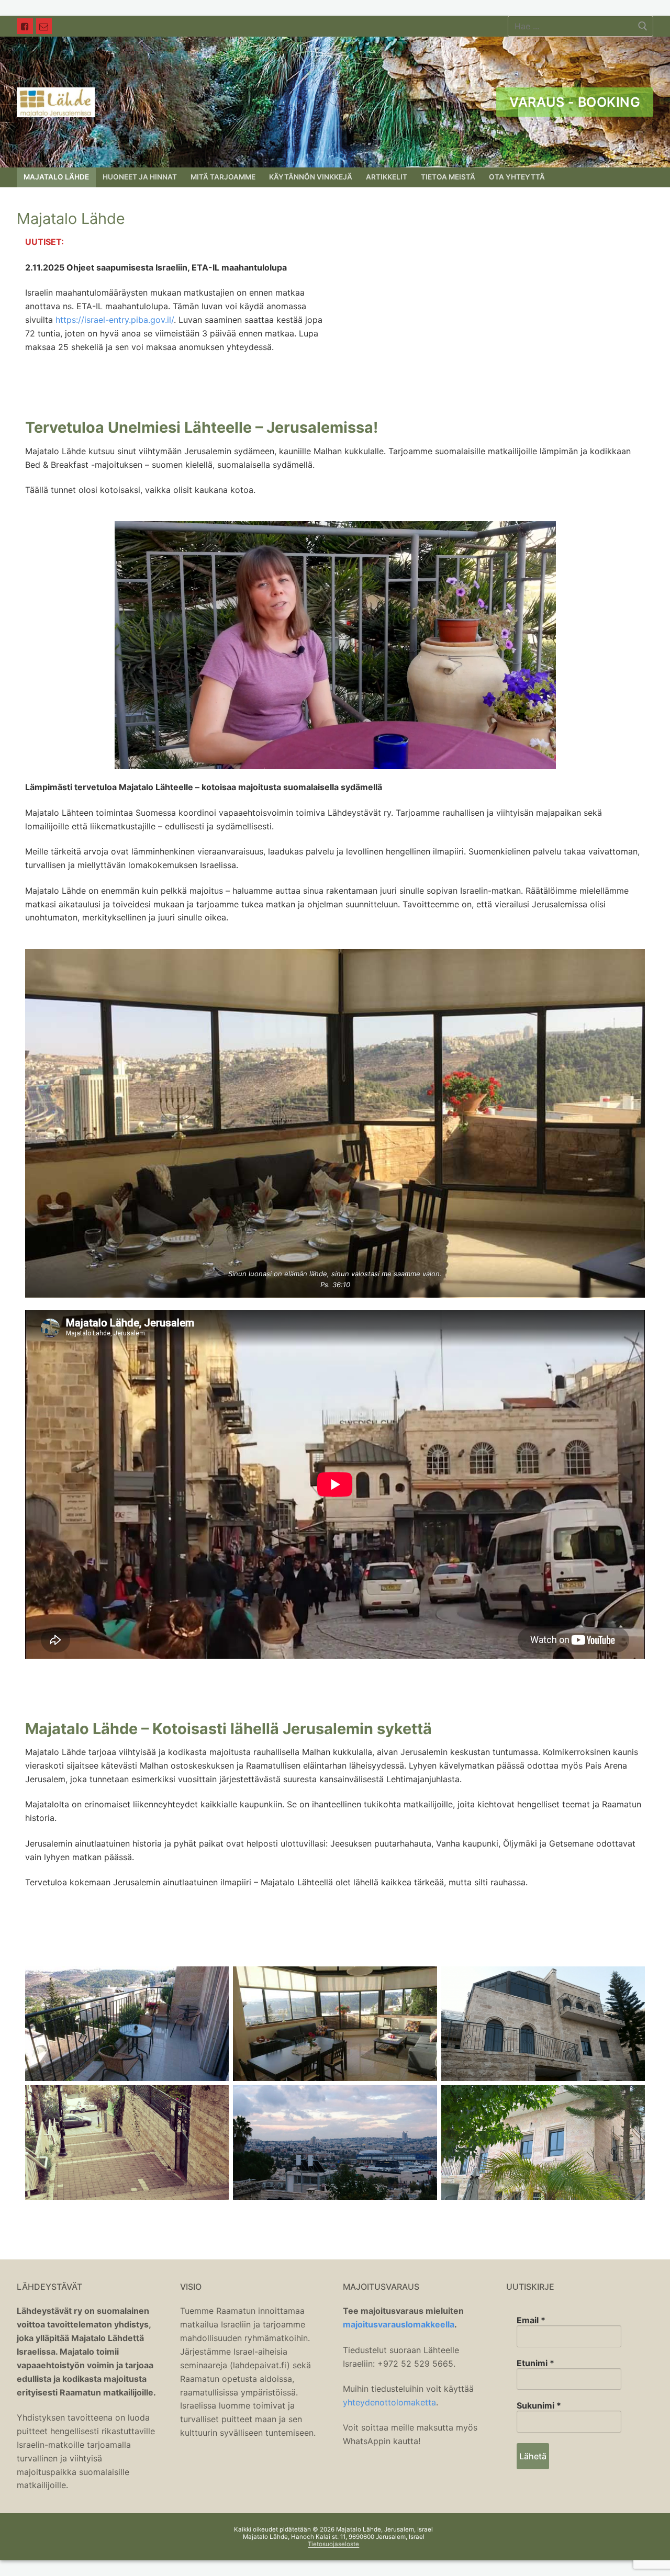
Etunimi (535, 2363)
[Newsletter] (44, 26)
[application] (335, 645)
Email (531, 2320)
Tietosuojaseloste (333, 2544)
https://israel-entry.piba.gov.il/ (115, 320)
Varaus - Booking (575, 102)
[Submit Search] (643, 26)
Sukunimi (539, 2405)
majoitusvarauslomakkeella (399, 2324)
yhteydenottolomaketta (389, 2402)
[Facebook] (25, 26)
